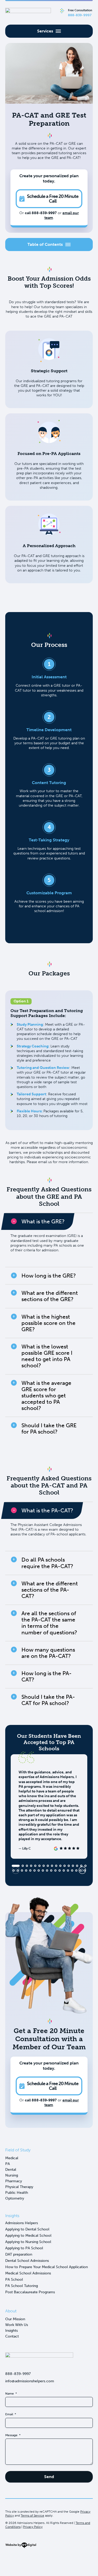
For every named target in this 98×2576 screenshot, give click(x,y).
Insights (11, 2331)
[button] (82, 1870)
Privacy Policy (33, 2527)
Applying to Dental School (27, 2229)
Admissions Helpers (22, 2223)
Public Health (17, 2193)
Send (49, 2477)
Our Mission (15, 2319)
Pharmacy (14, 2181)
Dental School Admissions (27, 2261)
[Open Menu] (49, 31)
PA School (14, 2280)
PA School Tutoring (22, 2286)
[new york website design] (21, 2547)
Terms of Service (32, 2516)
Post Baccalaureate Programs (30, 2292)
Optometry (15, 2198)
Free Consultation (80, 13)
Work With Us (17, 2325)
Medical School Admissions (28, 2273)
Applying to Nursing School (28, 2242)
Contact (12, 2336)
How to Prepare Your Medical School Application (47, 2267)
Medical (12, 2158)
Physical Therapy (19, 2187)
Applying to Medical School (28, 2236)
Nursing (12, 2175)
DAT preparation (19, 2254)
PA (8, 2164)
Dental (11, 2170)
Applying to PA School (24, 2248)
